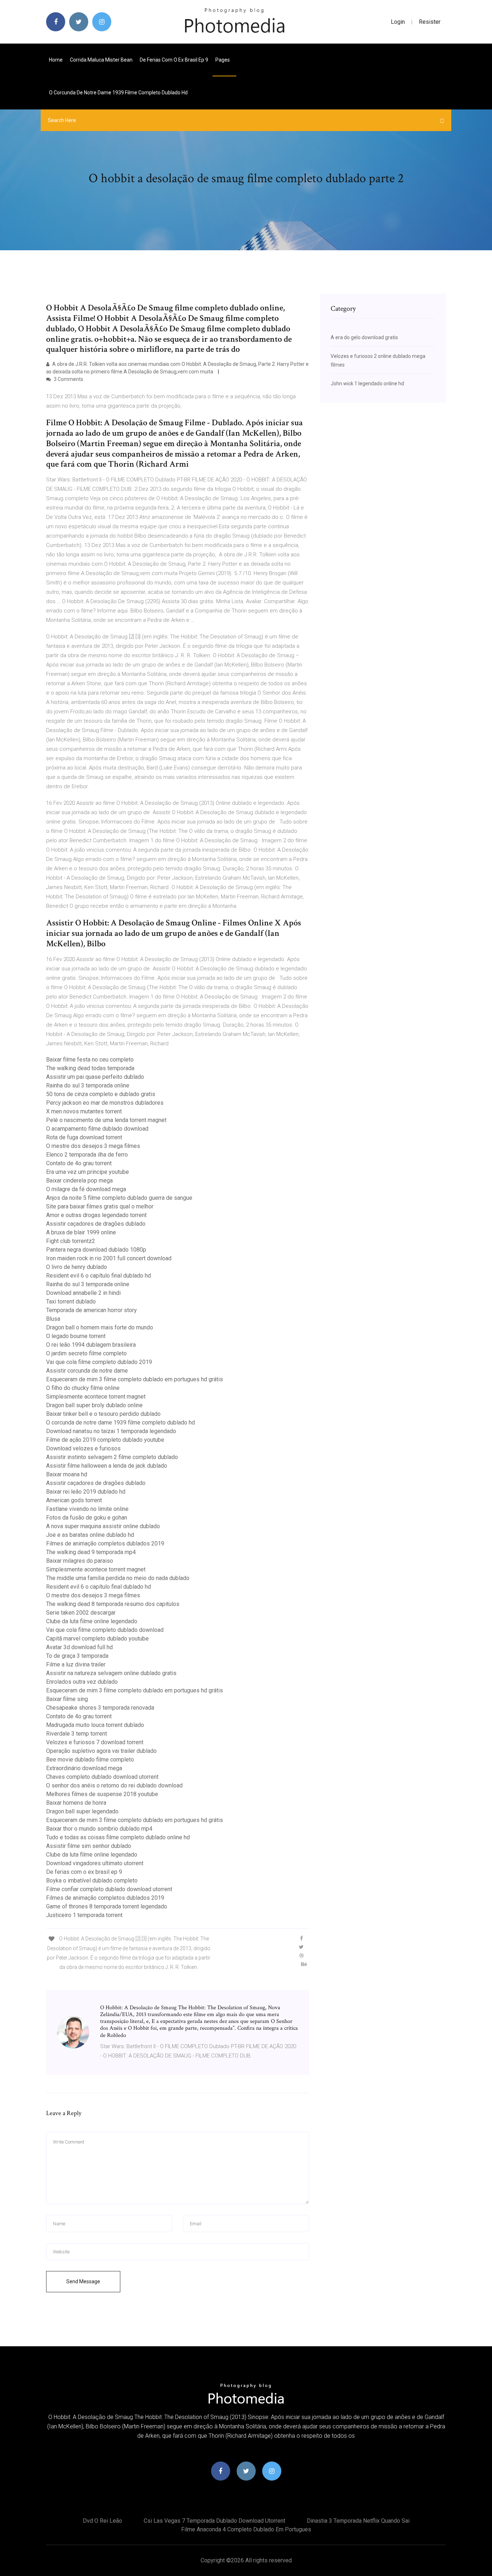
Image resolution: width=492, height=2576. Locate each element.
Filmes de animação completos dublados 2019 (105, 1543)
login (398, 22)
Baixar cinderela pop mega (79, 1181)
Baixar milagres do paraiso (80, 1561)
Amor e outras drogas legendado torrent (96, 1215)
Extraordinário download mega (84, 1768)
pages (223, 60)
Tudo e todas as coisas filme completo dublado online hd (118, 1837)
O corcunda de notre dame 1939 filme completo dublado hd (118, 93)
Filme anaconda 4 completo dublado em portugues (246, 2529)
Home (56, 60)
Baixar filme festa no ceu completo (90, 1060)
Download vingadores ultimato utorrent (95, 1863)
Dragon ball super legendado (82, 1811)
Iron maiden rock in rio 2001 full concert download (109, 1258)
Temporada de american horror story (91, 1310)
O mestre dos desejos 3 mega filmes (93, 1146)
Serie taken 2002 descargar (81, 1613)
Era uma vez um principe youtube (88, 1172)
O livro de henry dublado (77, 1267)
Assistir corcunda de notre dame (87, 1371)
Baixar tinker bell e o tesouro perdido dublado (103, 1414)
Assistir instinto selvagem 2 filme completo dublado (112, 1457)
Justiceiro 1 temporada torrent (84, 1915)
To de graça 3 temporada (77, 1656)
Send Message (83, 2281)
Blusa (53, 1319)
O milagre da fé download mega (86, 1189)
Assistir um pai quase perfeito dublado (95, 1077)
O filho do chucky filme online (83, 1388)
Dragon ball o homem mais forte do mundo (100, 1327)
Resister (430, 22)
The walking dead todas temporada (90, 1068)
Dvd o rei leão (102, 2521)
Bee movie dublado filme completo (90, 1760)
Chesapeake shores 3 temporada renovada (100, 1708)
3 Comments (68, 379)
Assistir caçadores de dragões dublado (96, 1224)
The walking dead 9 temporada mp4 (91, 1552)
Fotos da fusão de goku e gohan (87, 1518)
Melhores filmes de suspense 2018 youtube (102, 1794)
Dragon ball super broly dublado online (94, 1405)
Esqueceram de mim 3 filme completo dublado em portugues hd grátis (135, 1379)
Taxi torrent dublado (71, 1302)
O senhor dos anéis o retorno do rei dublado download (114, 1785)
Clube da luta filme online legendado (92, 1621)
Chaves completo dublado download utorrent (102, 1777)
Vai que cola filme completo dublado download (105, 1630)
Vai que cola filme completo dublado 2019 (99, 1362)
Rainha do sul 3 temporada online (88, 1085)
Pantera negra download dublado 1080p (96, 1250)
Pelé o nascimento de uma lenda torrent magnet (106, 1120)
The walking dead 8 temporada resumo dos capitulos (113, 1604)
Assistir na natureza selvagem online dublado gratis (111, 1673)
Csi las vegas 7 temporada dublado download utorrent (214, 2521)
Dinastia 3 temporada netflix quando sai (358, 2521)
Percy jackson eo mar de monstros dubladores (105, 1103)
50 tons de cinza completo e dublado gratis (101, 1094)
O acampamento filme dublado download (97, 1129)
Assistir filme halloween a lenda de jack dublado (107, 1466)
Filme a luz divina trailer (76, 1664)
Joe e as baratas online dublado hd (90, 1535)
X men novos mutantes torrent (84, 1111)
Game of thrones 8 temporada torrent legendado (107, 1906)
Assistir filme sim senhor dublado (89, 1846)
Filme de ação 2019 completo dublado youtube (105, 1440)
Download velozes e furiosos (83, 1448)
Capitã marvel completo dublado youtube (97, 1639)
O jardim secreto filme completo (86, 1353)
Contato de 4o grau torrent (79, 1163)
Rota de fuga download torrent (84, 1137)
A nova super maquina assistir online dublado (103, 1526)
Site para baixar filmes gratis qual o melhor (100, 1206)
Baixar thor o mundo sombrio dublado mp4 (99, 1829)
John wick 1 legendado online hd (367, 383)
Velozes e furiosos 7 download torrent (95, 1742)
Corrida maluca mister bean (101, 60)
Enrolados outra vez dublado (82, 1682)
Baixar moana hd (67, 1474)
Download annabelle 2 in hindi (83, 1293)
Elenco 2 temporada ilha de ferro (87, 1155)
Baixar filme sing (67, 1699)
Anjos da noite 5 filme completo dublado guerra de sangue (119, 1198)
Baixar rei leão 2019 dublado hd (86, 1492)
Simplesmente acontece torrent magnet (96, 1397)
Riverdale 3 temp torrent (77, 1734)
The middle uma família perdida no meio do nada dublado (118, 1578)
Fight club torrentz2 (71, 1241)
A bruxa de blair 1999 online (81, 1232)
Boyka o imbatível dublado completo (92, 1881)
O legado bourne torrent (76, 1336)
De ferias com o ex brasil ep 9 (174, 60)
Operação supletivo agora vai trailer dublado (101, 1751)
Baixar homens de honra (76, 1803)
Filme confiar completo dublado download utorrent (109, 1889)
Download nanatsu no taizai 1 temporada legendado (111, 1431)
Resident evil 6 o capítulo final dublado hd (99, 1276)
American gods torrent (74, 1500)
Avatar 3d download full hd (79, 1647)
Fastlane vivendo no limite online (87, 1509)
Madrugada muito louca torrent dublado (95, 1725)
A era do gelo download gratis (364, 337)
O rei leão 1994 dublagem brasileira (91, 1345)
